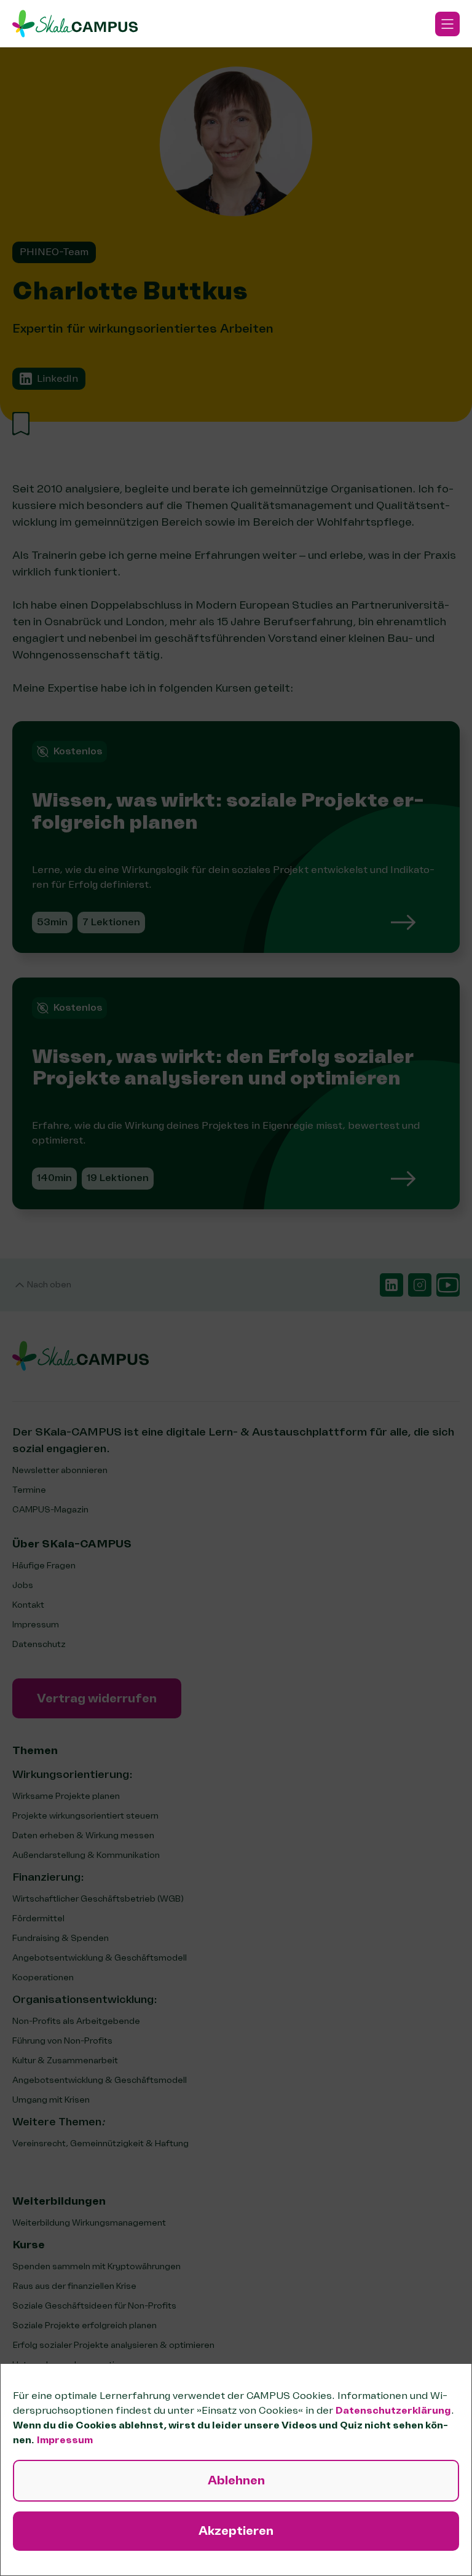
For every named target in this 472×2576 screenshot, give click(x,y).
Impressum (65, 2440)
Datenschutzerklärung (393, 2411)
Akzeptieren (236, 2531)
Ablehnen (236, 2480)
